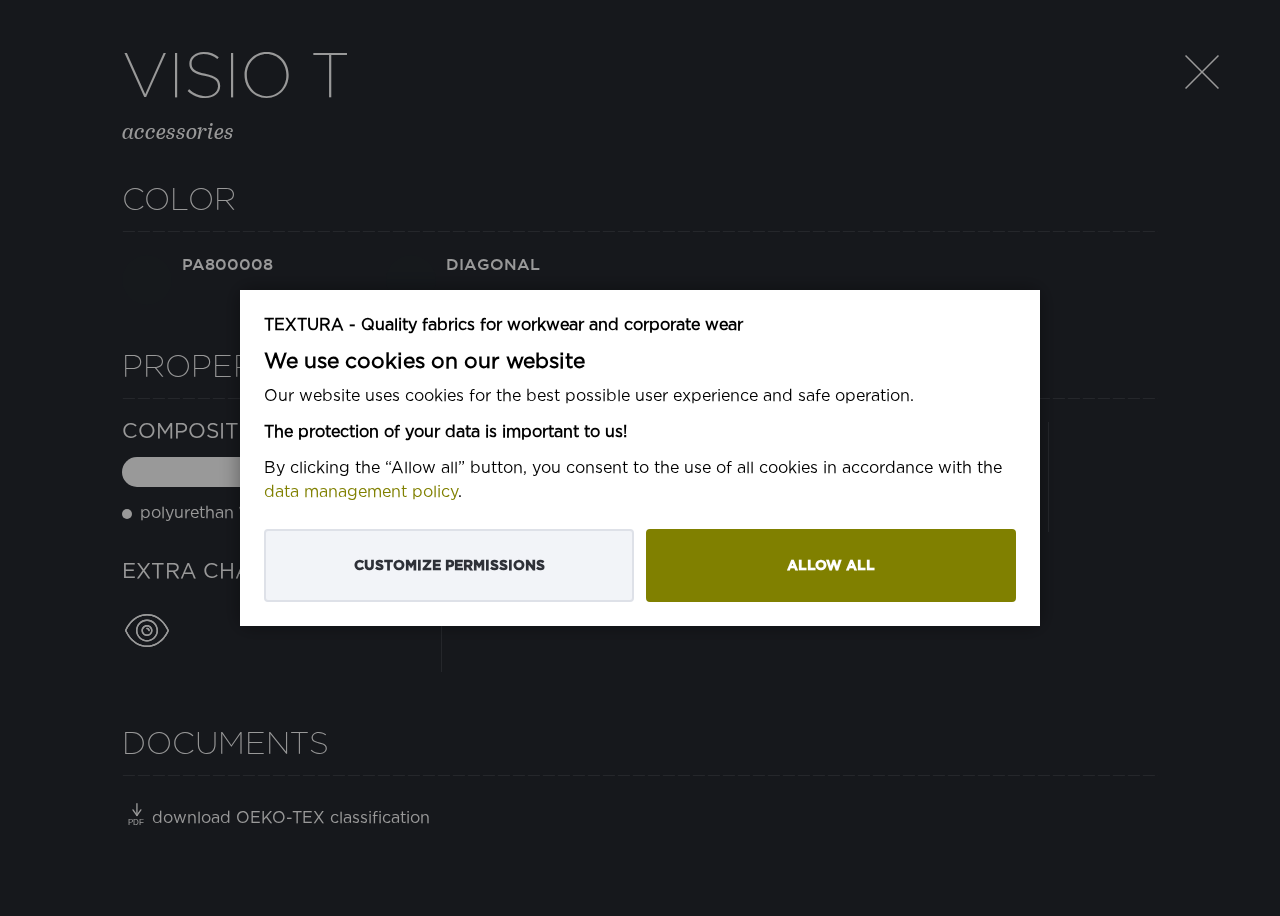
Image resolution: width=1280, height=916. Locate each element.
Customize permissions (449, 565)
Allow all (831, 565)
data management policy (361, 492)
